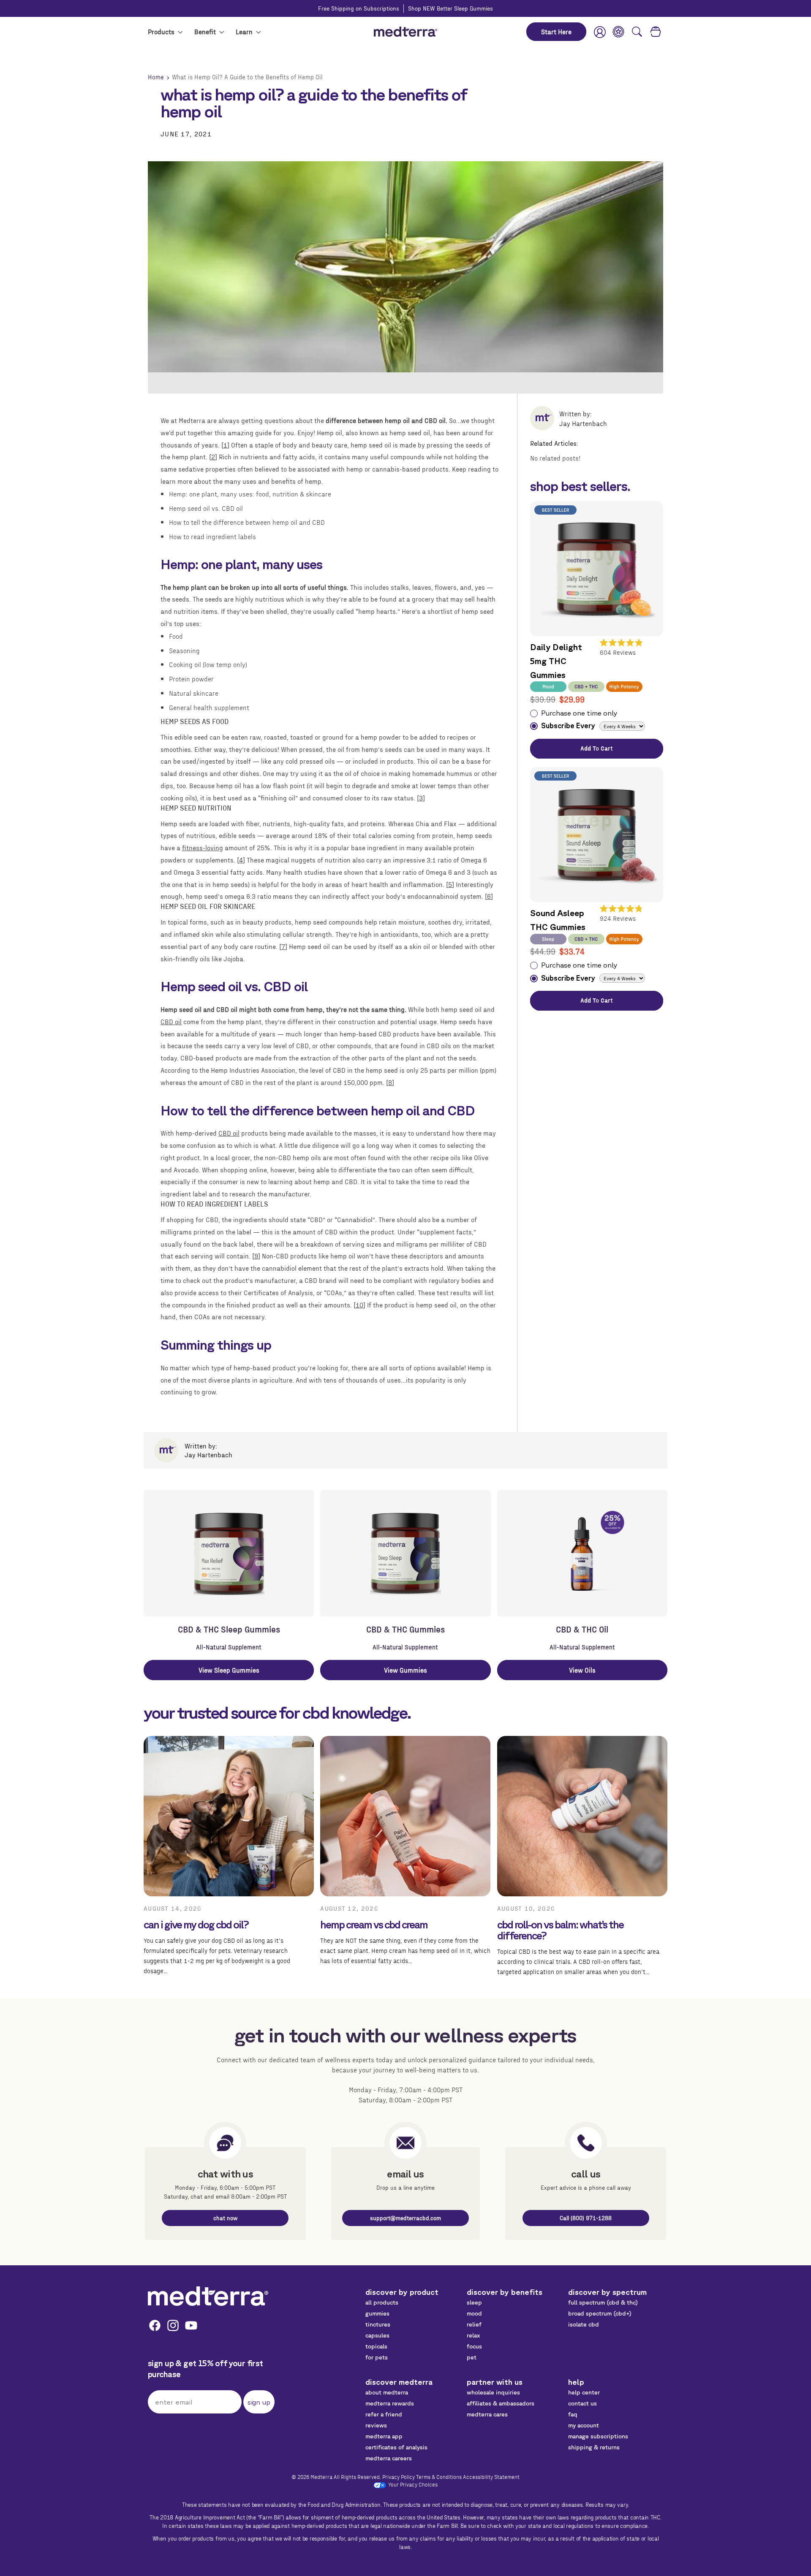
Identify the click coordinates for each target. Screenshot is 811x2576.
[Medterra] (208, 2296)
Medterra (321, 2476)
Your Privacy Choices (412, 2484)
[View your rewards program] (618, 32)
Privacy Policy (399, 2476)
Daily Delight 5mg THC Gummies (556, 661)
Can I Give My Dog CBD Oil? (196, 1925)
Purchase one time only (579, 713)
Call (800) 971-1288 (586, 2218)
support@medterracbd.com (405, 2218)
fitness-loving (203, 847)
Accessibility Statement (491, 2476)
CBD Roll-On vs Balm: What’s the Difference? (560, 1930)
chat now (225, 2218)
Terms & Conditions (439, 2476)
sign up (259, 2402)
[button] (637, 32)
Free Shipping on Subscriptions (359, 8)
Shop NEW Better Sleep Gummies (450, 8)
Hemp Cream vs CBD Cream (374, 1925)
